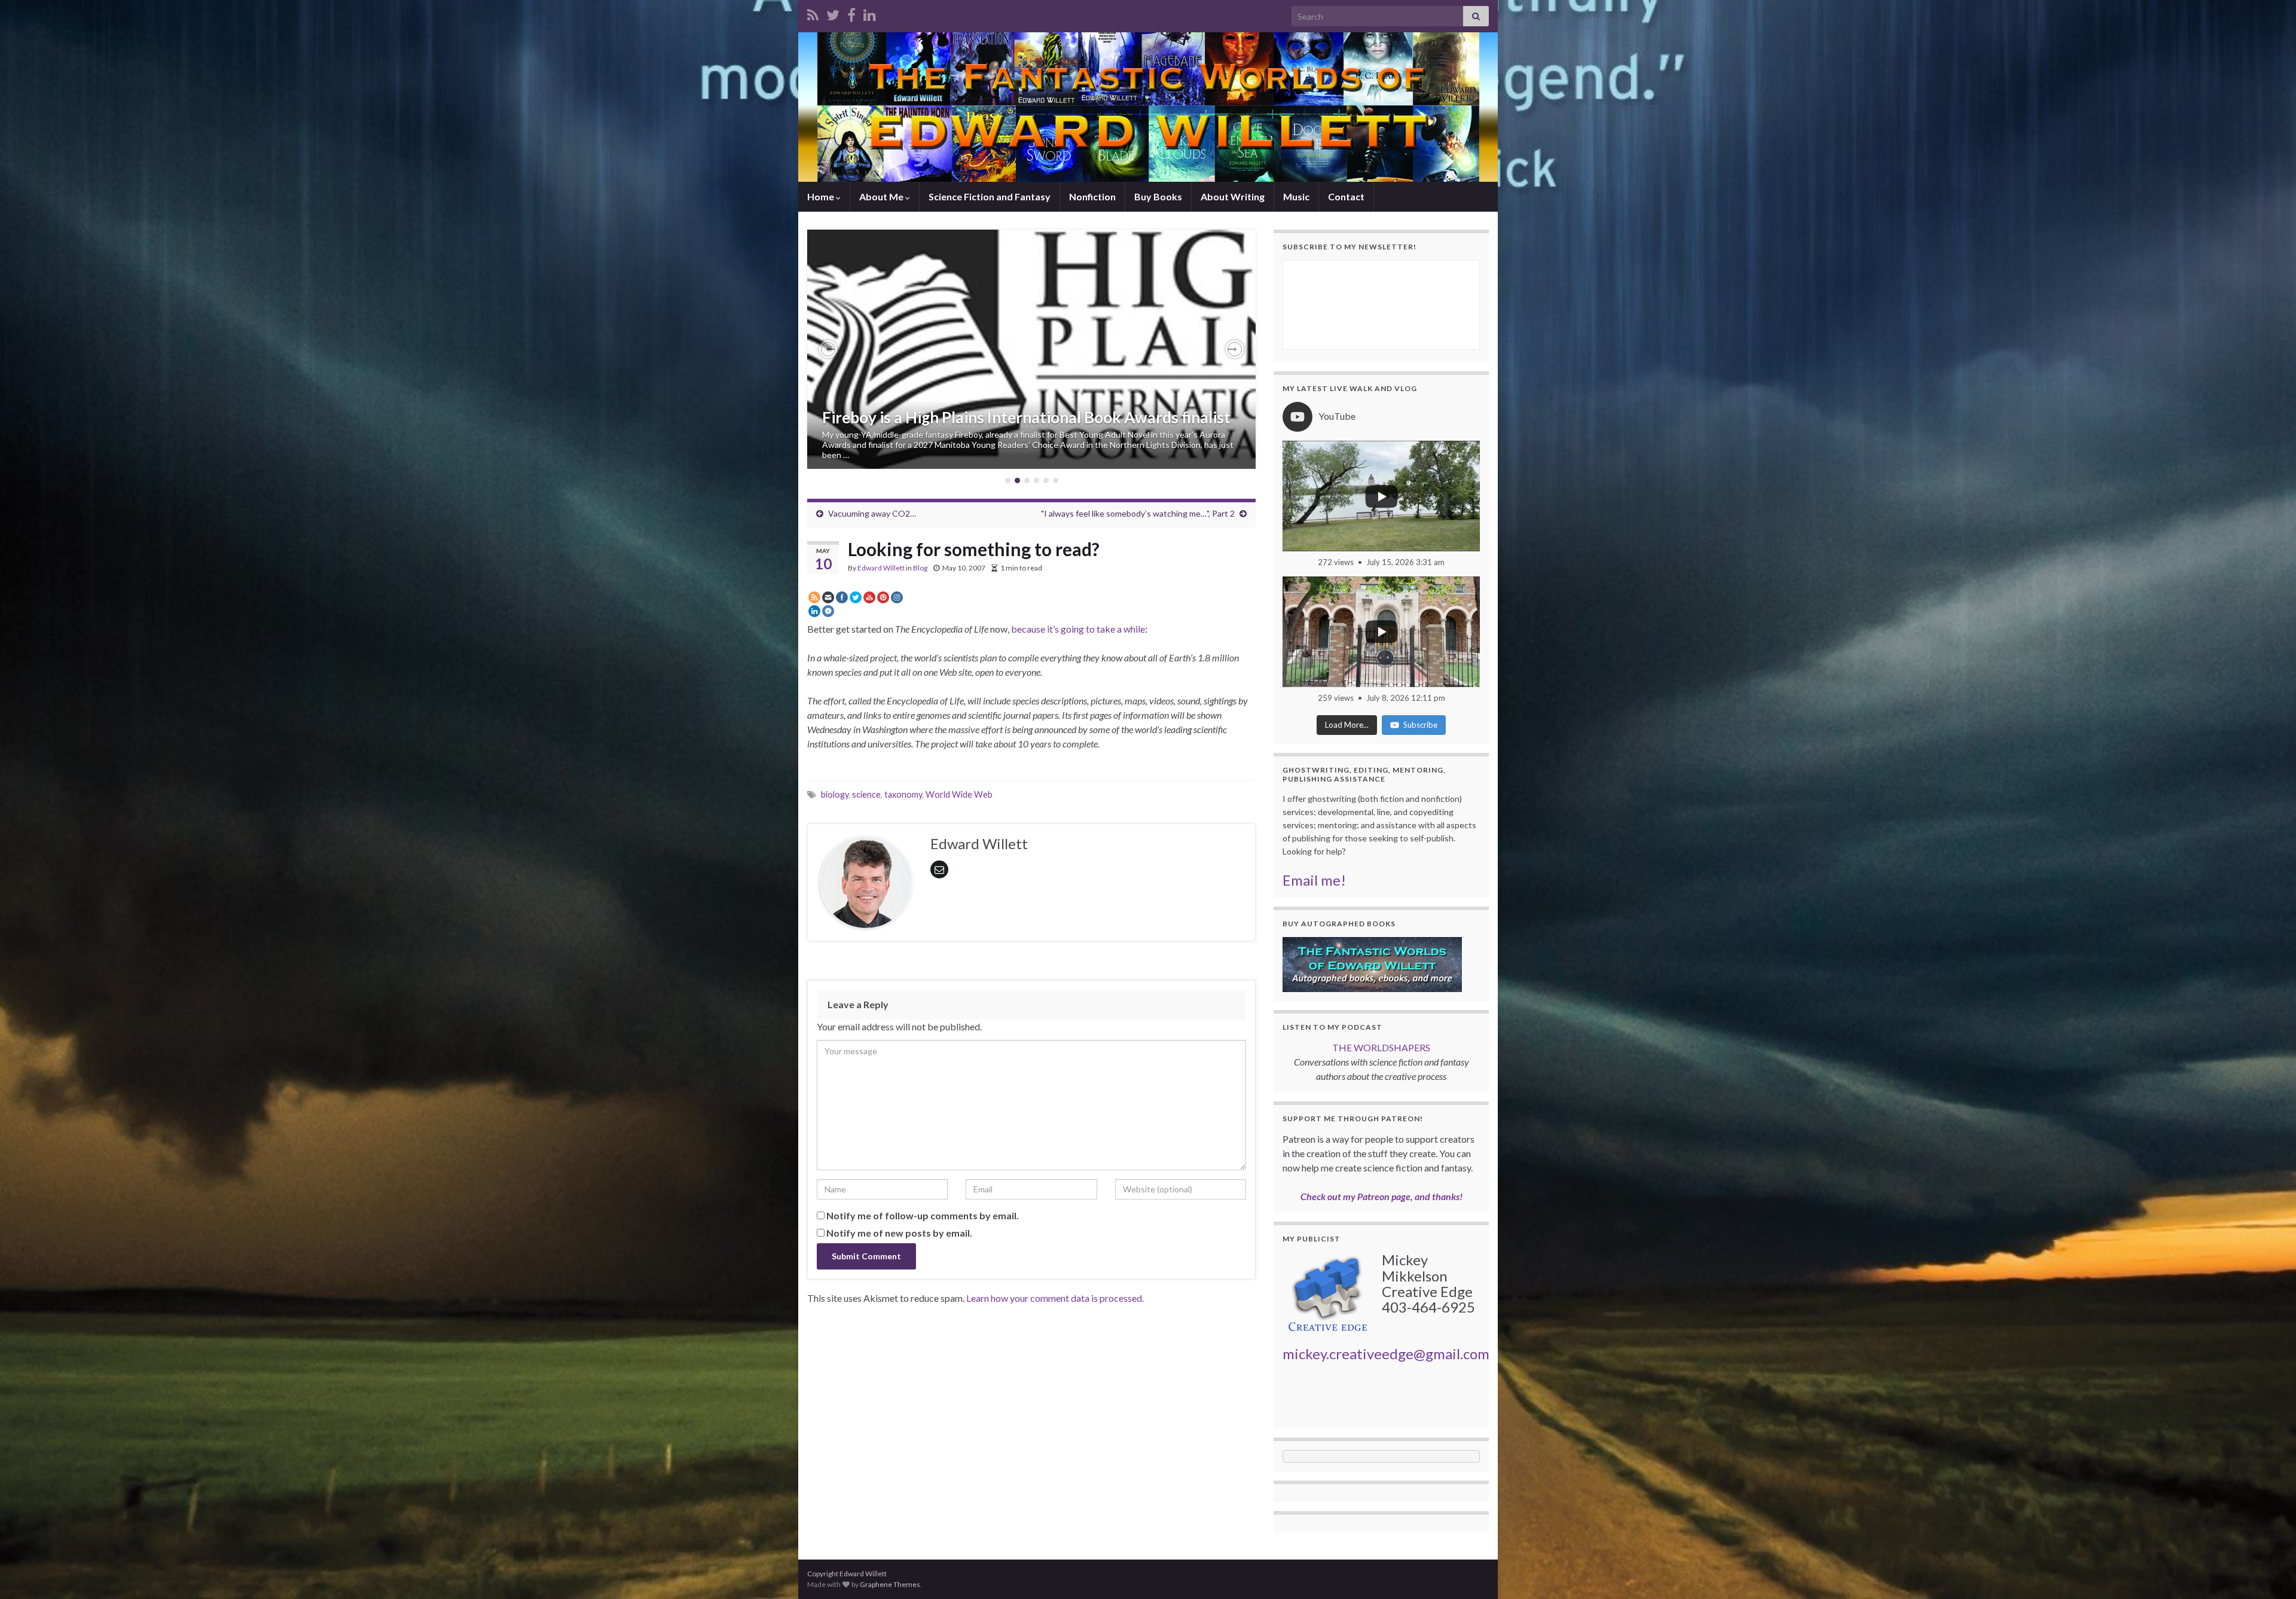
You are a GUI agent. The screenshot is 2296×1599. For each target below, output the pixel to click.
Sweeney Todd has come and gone (941, 428)
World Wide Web (959, 794)
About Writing (1233, 196)
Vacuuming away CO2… (872, 513)
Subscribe (1420, 725)
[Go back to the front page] (1148, 107)
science (866, 794)
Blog (920, 568)
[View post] (1031, 349)
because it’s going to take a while (1078, 629)
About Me (882, 196)
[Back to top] (2269, 1572)
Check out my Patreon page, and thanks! (1381, 1196)
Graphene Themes (890, 1584)
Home (822, 196)
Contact (1346, 196)
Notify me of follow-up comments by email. (923, 1215)
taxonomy (903, 794)
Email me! (1314, 880)
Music (1296, 196)
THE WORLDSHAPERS (1381, 1047)
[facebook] (851, 13)
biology (835, 794)
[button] (828, 349)
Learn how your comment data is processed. (1055, 1298)
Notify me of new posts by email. (899, 1233)
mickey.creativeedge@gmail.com (1386, 1354)
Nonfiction (1092, 196)
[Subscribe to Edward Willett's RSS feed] (813, 13)
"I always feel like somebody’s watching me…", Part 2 (1138, 513)
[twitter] (833, 13)
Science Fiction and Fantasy (990, 196)
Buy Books (1158, 196)
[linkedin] (870, 13)
